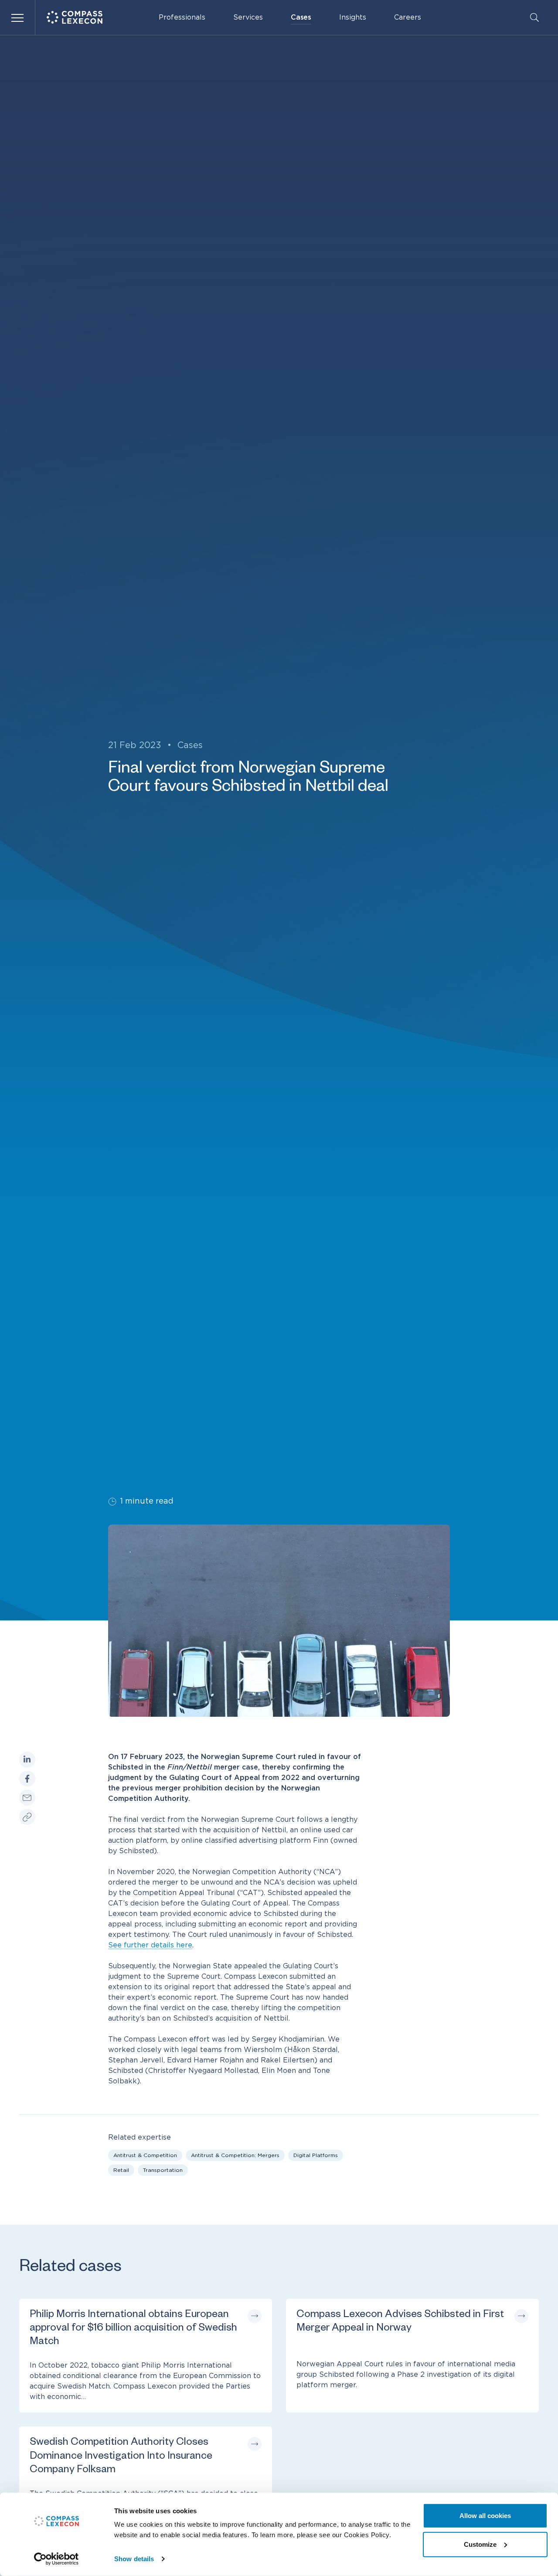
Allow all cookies (485, 2516)
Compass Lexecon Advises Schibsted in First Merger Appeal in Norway (400, 2322)
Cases (301, 17)
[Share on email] (27, 1798)
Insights (353, 17)
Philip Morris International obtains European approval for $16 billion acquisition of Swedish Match (133, 2329)
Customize (480, 2544)
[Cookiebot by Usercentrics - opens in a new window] (56, 2559)
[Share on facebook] (27, 1779)
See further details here (150, 1945)
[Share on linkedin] (27, 1760)
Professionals (182, 17)
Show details (134, 2559)
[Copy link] (27, 1817)
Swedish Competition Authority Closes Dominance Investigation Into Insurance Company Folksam (121, 2457)
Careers (408, 17)
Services (248, 17)
